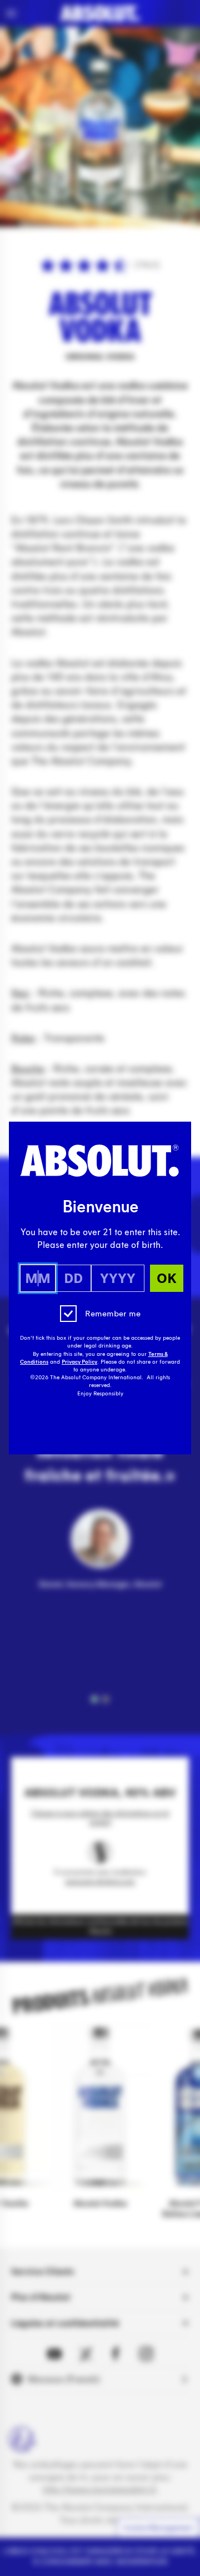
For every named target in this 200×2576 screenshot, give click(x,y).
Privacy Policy (79, 1362)
